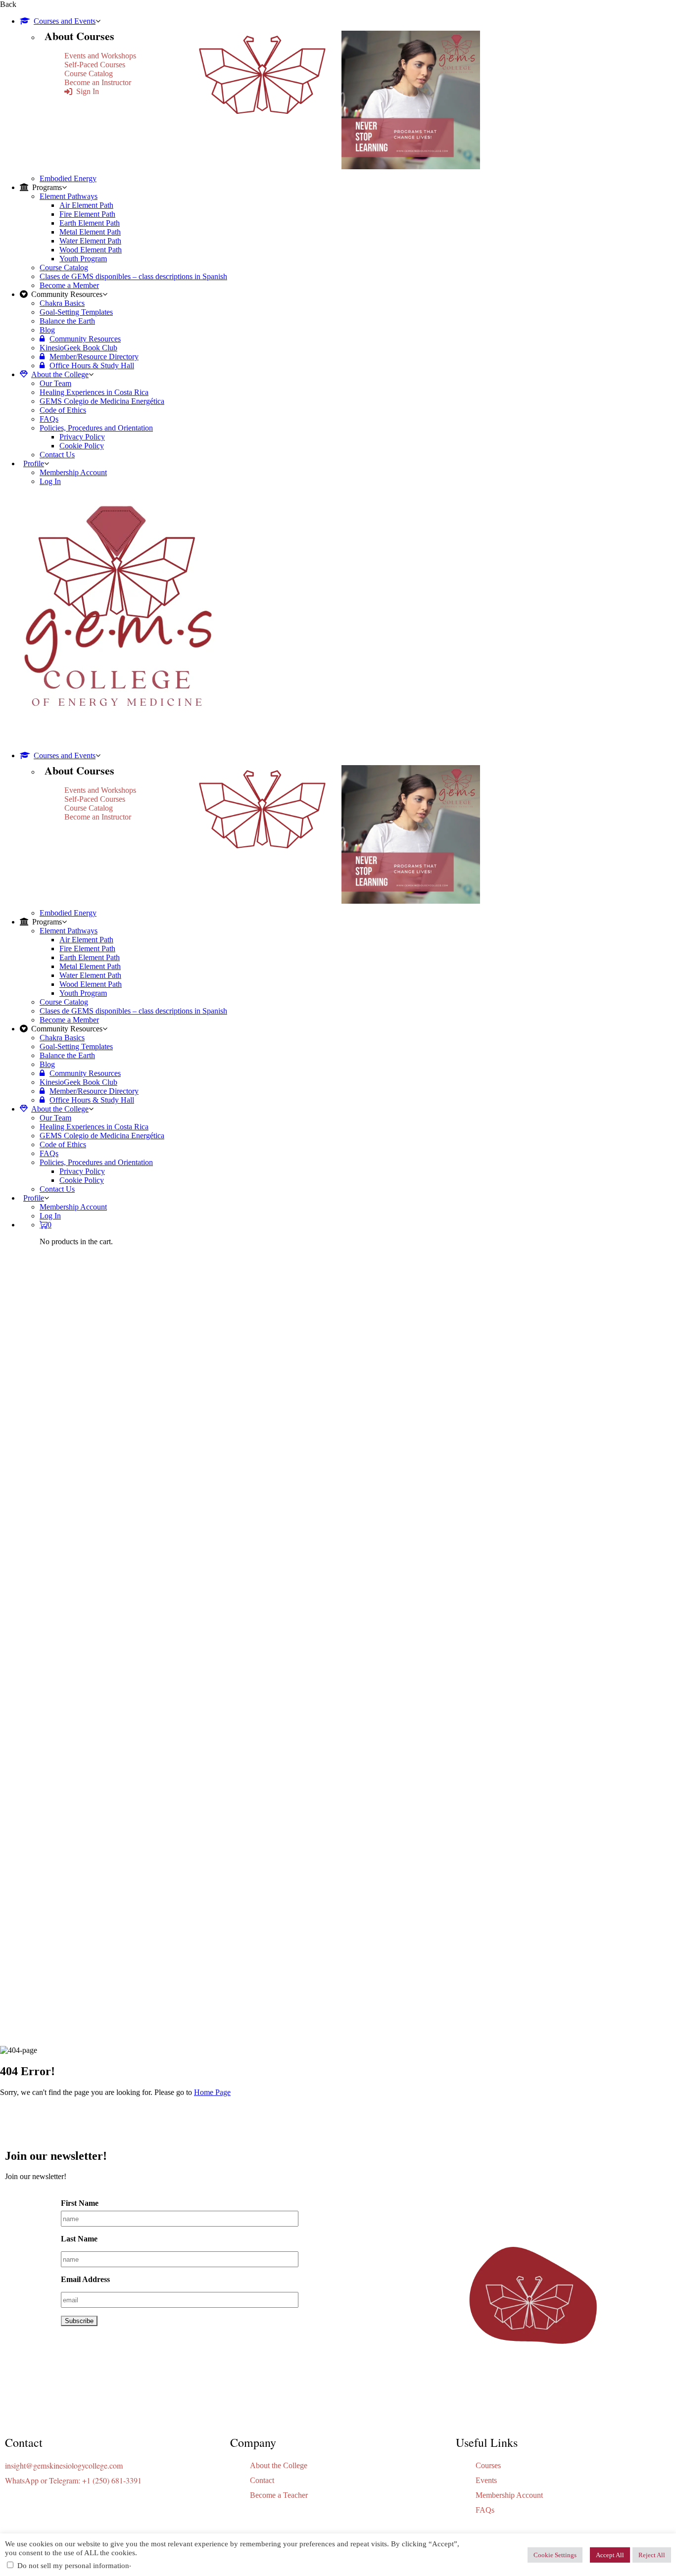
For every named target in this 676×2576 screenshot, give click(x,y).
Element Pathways (69, 196)
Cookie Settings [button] (555, 2555)
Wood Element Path (91, 250)
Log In (50, 481)
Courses (488, 2465)
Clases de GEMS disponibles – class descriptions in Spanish (133, 276)
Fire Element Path (87, 214)
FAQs (49, 419)
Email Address (85, 2279)
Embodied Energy (68, 178)
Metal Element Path (90, 232)
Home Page (212, 2092)
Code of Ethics (63, 410)
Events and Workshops (100, 56)
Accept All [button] (610, 2555)
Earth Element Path (90, 223)
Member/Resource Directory (94, 357)
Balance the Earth (67, 321)
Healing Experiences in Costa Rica (94, 392)
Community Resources (85, 339)
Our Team (55, 383)
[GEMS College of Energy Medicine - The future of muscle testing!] (116, 739)
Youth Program (83, 259)
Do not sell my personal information (73, 2566)
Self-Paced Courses (95, 65)
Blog (47, 330)
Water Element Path (90, 241)
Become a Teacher (279, 2495)
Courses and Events (65, 21)
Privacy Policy (82, 437)
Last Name (79, 2239)
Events (486, 2480)
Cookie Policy (82, 446)
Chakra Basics (62, 303)
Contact (262, 2480)
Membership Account (73, 472)
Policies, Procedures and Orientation (96, 428)
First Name (80, 2203)
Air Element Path (86, 205)
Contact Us (57, 455)
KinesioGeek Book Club (78, 348)
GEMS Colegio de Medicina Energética (102, 401)
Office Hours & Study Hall (92, 365)
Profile (34, 463)
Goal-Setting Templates (76, 312)
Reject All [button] (652, 2555)
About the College (60, 374)
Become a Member (69, 285)
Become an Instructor (98, 82)
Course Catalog (89, 73)
